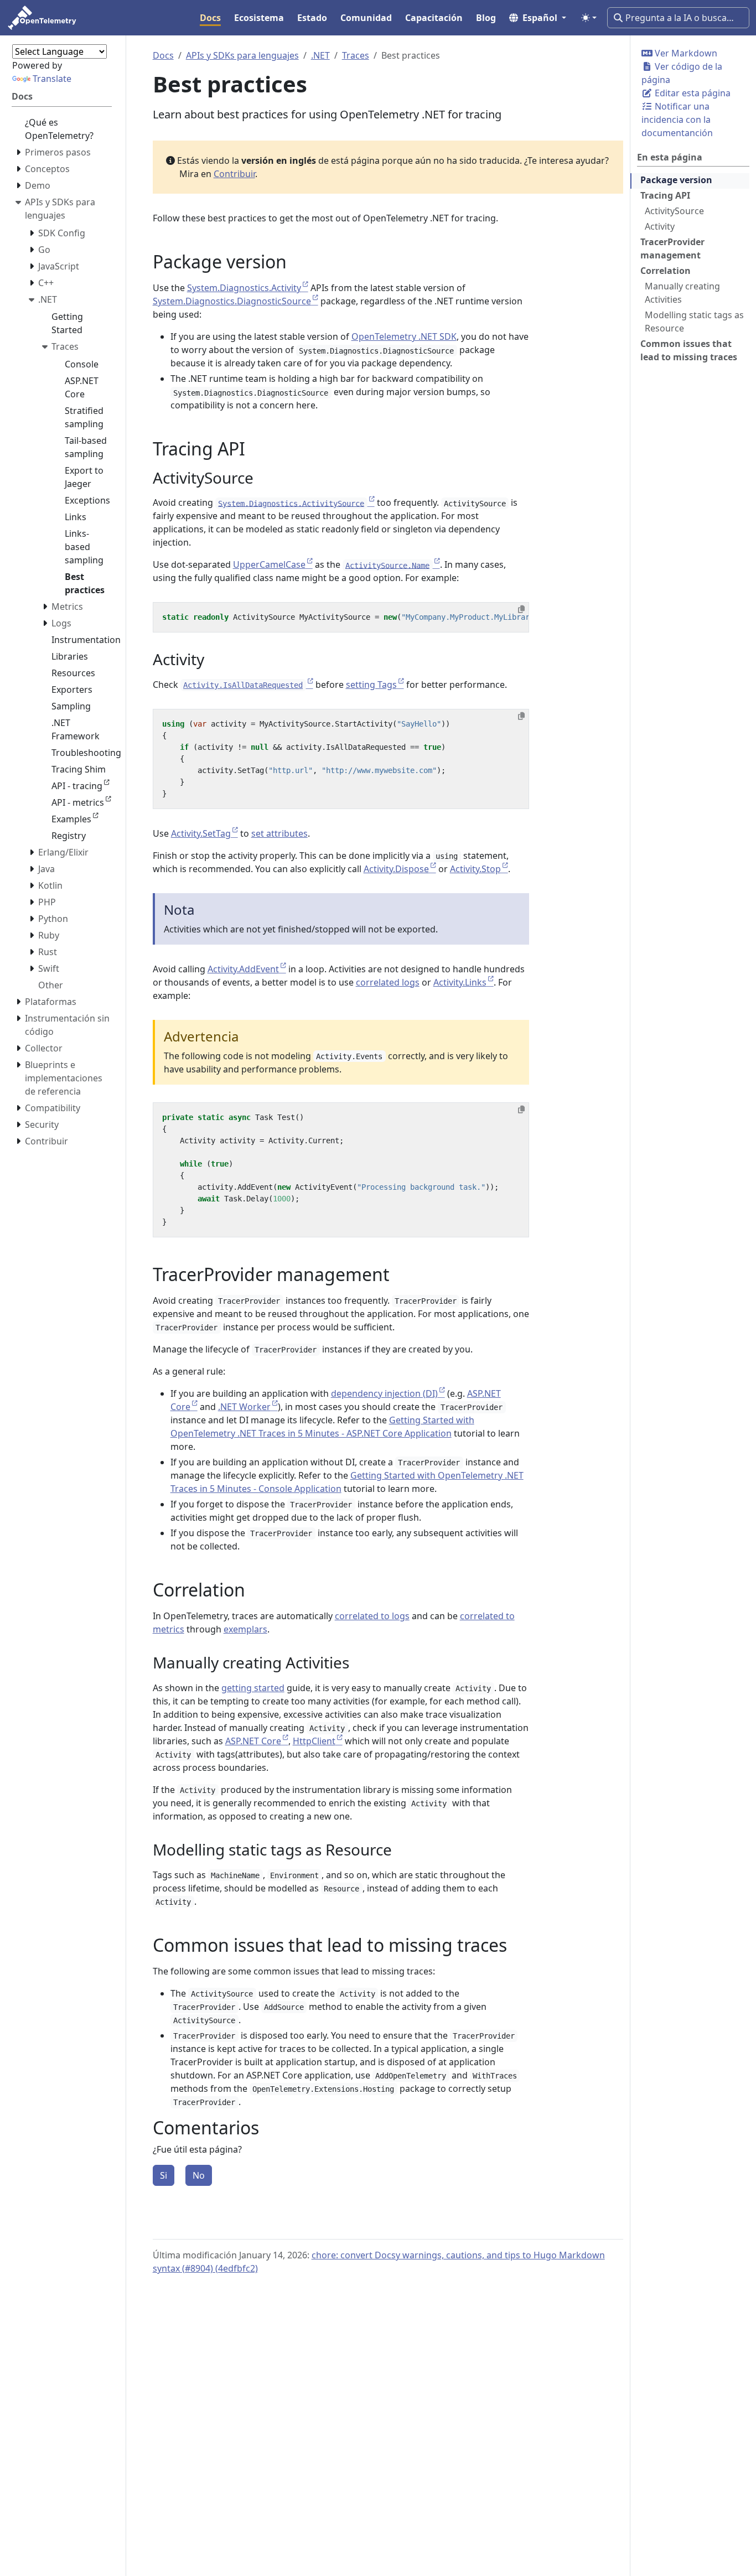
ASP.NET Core (253, 1741)
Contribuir (234, 174)
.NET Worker (244, 1407)
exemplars (245, 1629)
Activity (660, 226)
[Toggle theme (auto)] (589, 18)
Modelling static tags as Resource (694, 322)
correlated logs (388, 982)
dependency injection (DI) (384, 1393)
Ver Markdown (685, 53)
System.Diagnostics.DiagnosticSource (232, 301)
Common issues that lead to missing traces (689, 350)
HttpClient (314, 1741)
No (199, 2175)
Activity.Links (460, 982)
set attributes (279, 833)
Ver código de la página (682, 73)
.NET (320, 55)
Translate (52, 79)
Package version (676, 180)
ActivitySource (674, 211)
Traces (356, 55)
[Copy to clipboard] (521, 609)
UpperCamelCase (269, 564)
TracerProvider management (672, 248)
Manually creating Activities (682, 293)
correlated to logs (372, 1616)
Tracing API (665, 195)
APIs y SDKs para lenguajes (242, 55)
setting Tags (371, 685)
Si (164, 2175)
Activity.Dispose (396, 869)
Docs (163, 55)
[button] (538, 18)
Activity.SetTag (201, 833)
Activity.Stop (475, 869)
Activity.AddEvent (243, 969)
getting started (253, 1688)
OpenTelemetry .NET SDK (404, 336)
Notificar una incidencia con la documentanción (677, 120)
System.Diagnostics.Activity (244, 288)
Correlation (666, 271)
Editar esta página (692, 93)
